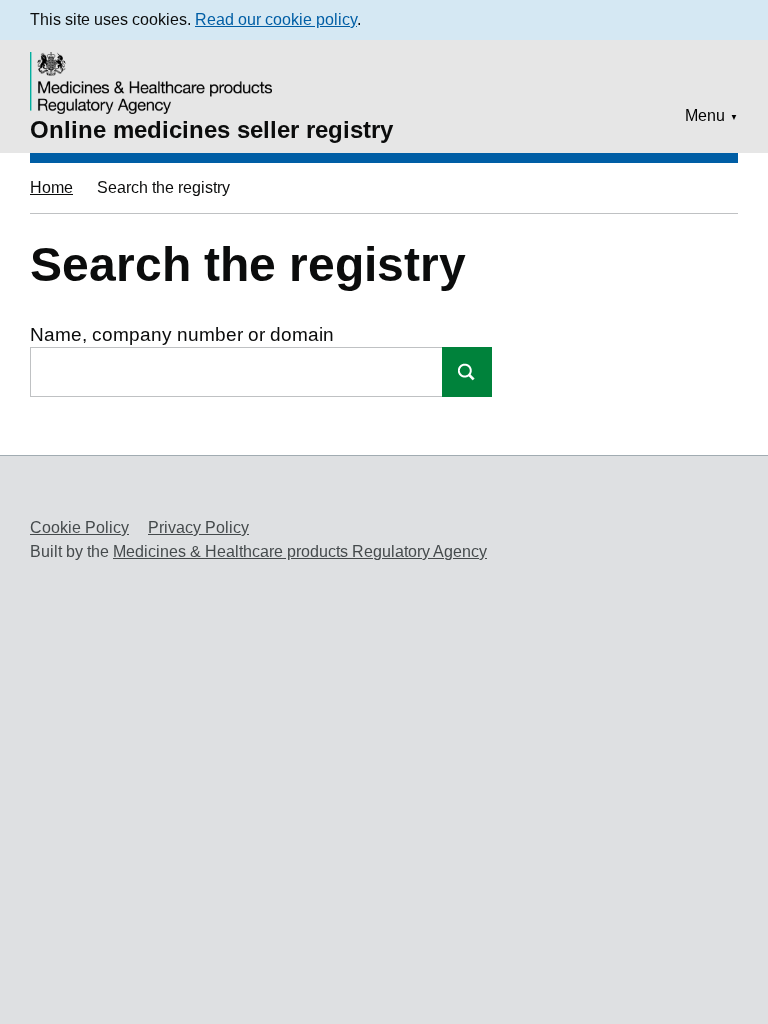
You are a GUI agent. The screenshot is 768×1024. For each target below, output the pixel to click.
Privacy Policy (198, 527)
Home (51, 187)
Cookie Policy (79, 527)
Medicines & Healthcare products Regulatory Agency (300, 551)
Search (467, 372)
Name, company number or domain (182, 334)
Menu (705, 115)
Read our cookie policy (276, 19)
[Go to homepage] (154, 69)
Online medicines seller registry (211, 129)
